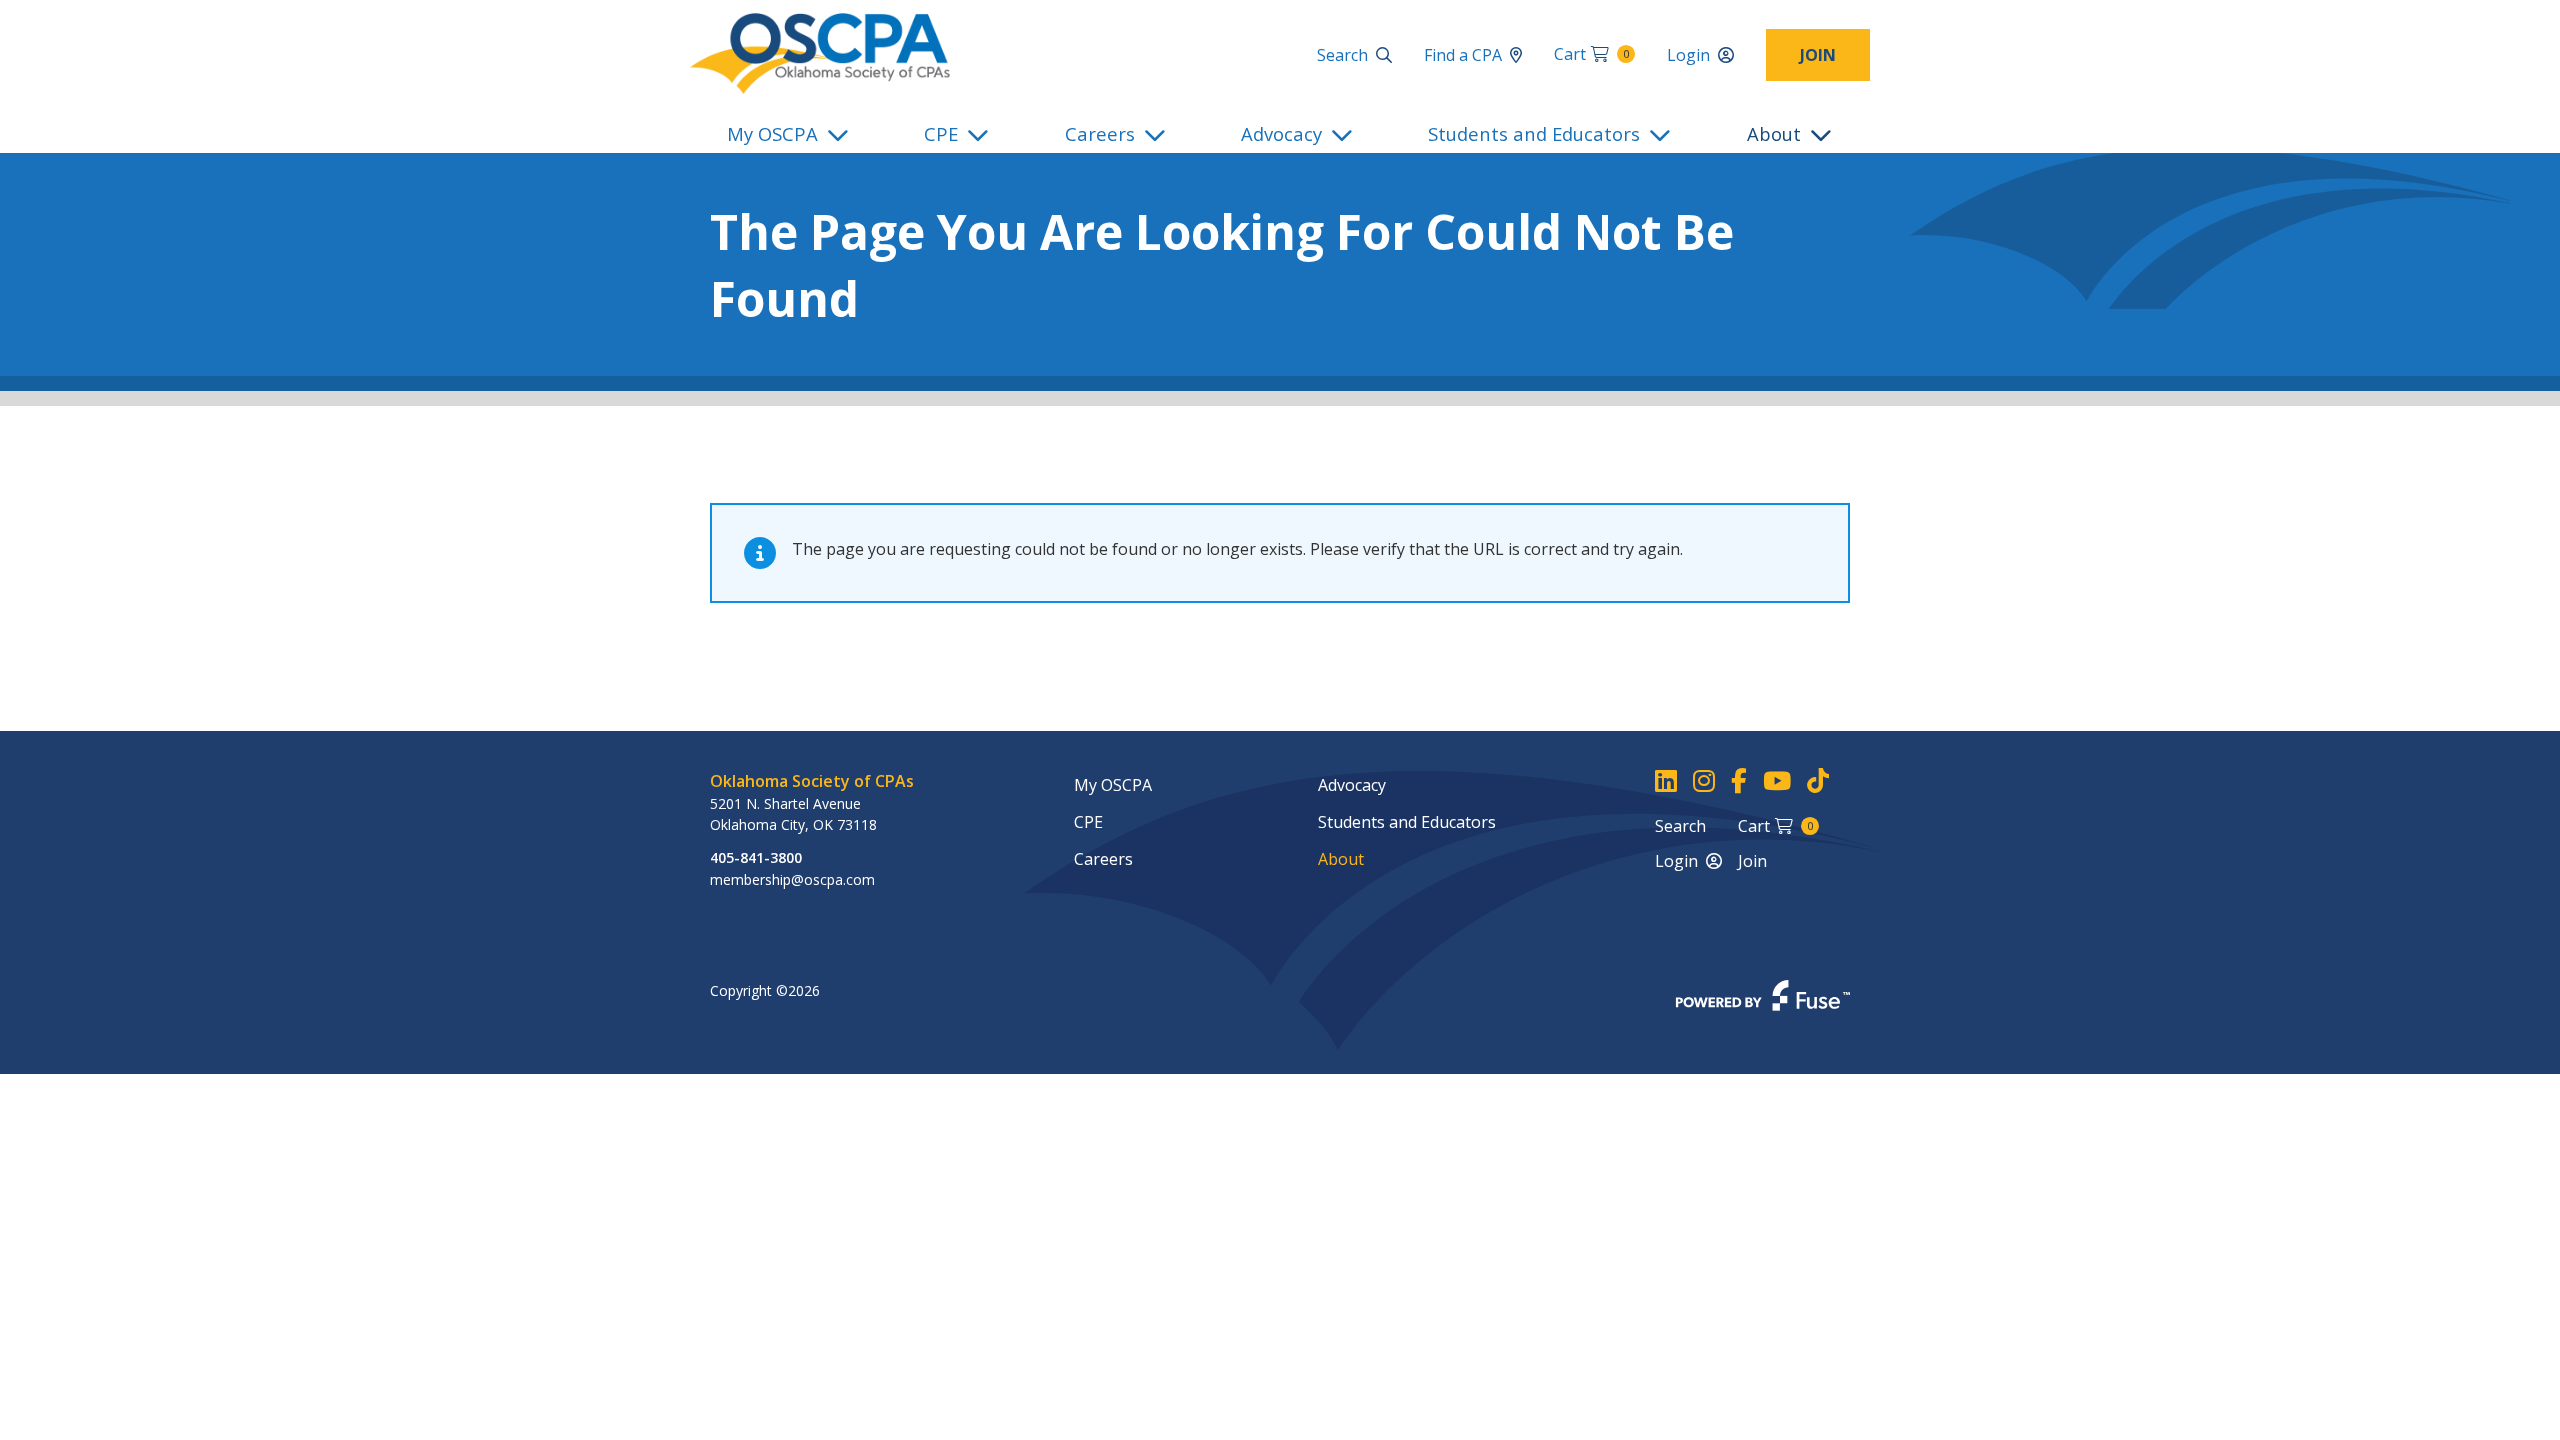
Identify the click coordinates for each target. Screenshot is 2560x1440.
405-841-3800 (756, 857)
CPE (941, 133)
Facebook (1739, 781)
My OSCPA (772, 133)
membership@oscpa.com (792, 879)
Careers (1100, 133)
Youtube (1777, 781)
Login (1688, 55)
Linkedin (1666, 781)
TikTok (1818, 781)
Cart (1591, 54)
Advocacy (1281, 133)
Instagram (1704, 781)
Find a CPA (1463, 55)
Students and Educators (1534, 133)
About (1774, 133)
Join (1818, 55)
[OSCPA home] (820, 52)
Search (1342, 55)
